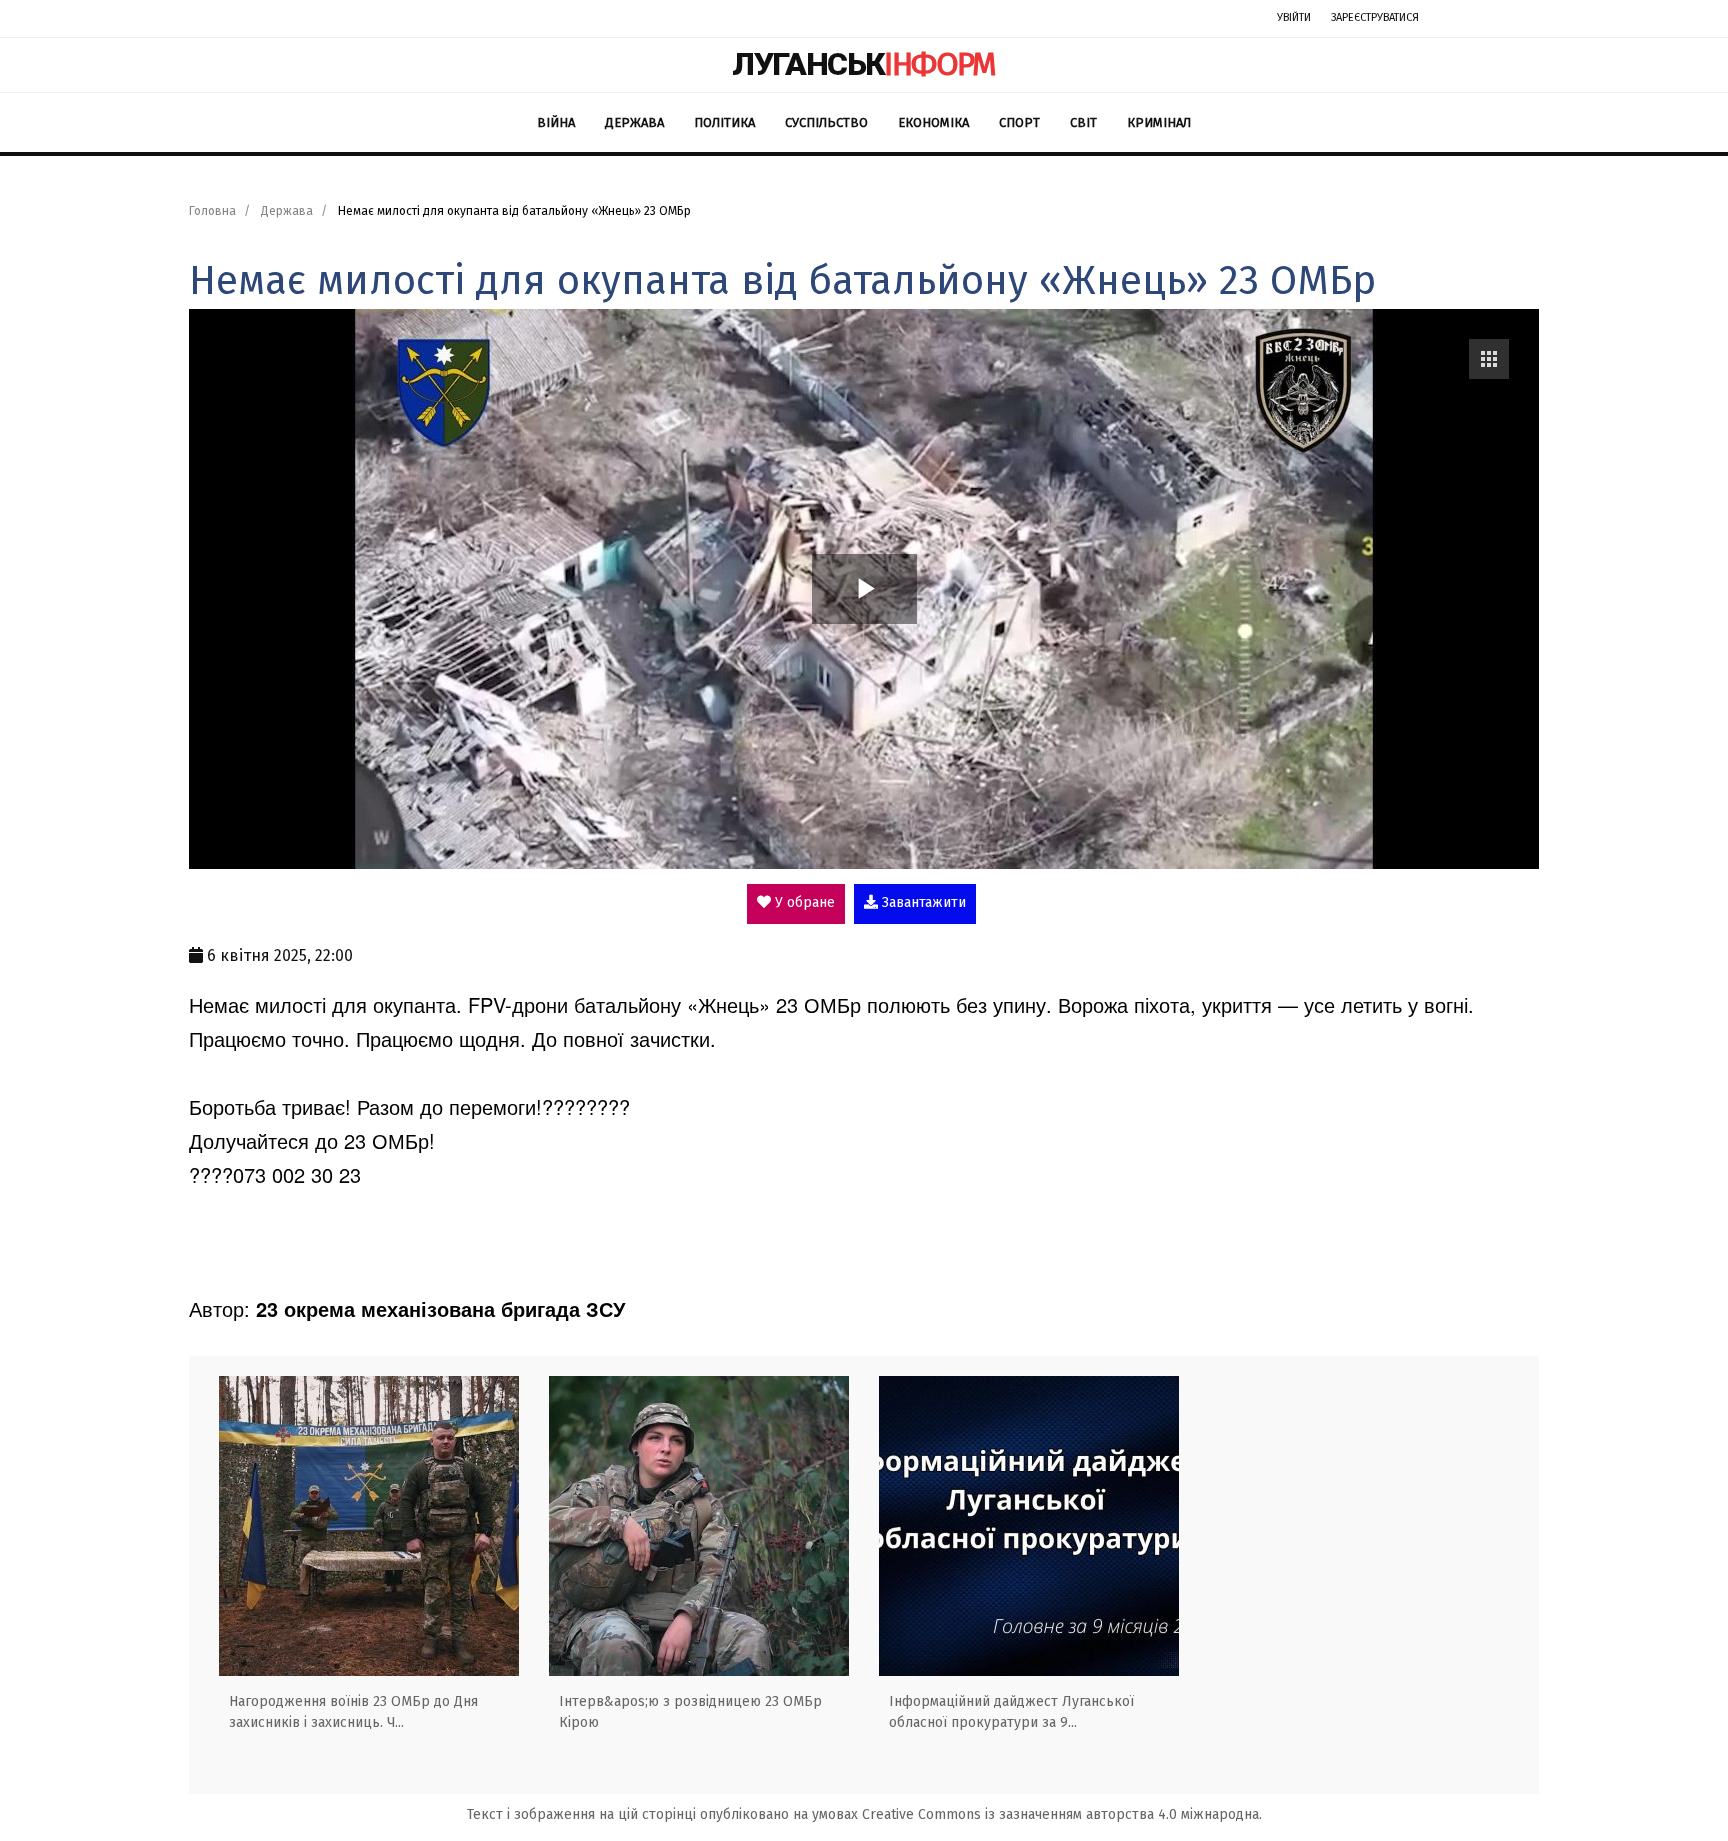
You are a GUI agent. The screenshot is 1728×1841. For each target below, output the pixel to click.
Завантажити (922, 902)
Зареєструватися (1375, 17)
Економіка (933, 122)
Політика (724, 122)
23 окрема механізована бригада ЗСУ (440, 1308)
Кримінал (1159, 122)
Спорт (1019, 122)
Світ (1083, 122)
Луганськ (864, 64)
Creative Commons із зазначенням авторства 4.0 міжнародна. (1062, 1814)
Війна (556, 122)
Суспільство (826, 122)
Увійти (1294, 17)
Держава (634, 122)
